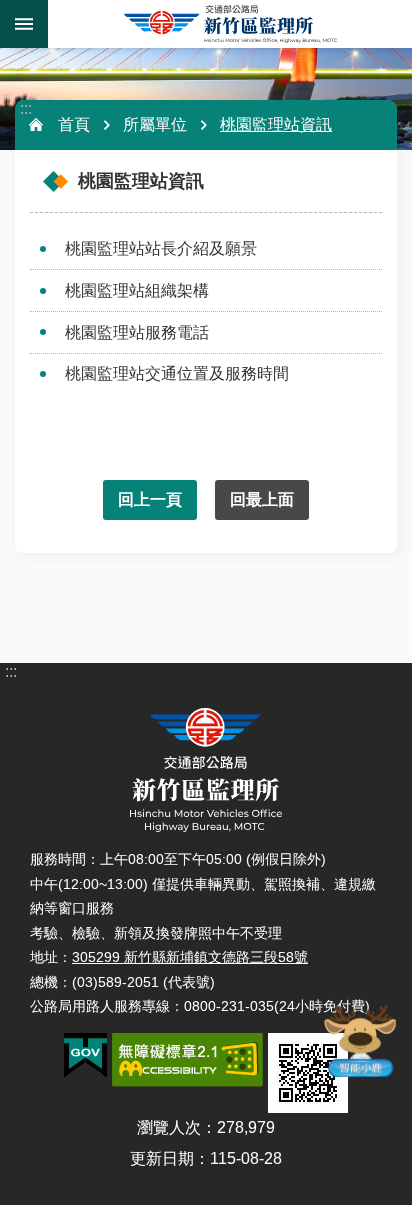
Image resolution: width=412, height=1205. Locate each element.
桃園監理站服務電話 (137, 332)
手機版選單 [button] (24, 24)
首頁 (74, 124)
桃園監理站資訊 (276, 124)
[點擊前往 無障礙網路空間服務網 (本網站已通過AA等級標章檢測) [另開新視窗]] (187, 1060)
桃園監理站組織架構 (137, 290)
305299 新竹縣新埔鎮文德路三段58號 (190, 957)
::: (26, 108)
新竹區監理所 (230, 24)
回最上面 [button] (262, 499)
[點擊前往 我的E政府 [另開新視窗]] (85, 1056)
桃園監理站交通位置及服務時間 (177, 373)
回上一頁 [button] (150, 499)
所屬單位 (155, 124)
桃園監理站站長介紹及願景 (161, 248)
